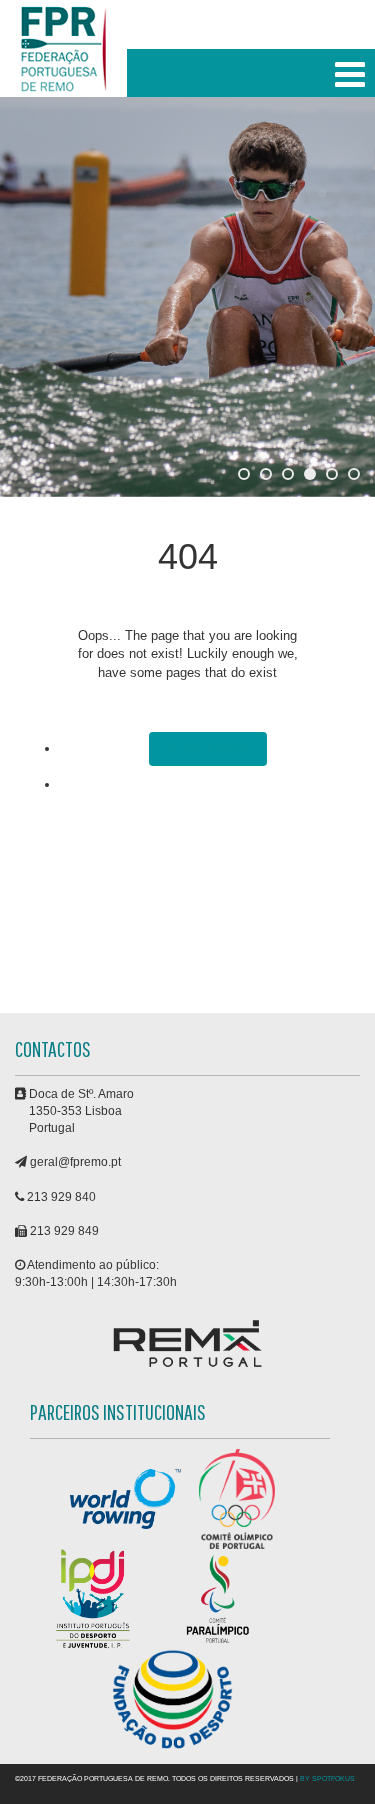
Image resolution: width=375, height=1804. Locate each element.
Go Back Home (208, 749)
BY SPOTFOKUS (327, 1778)
